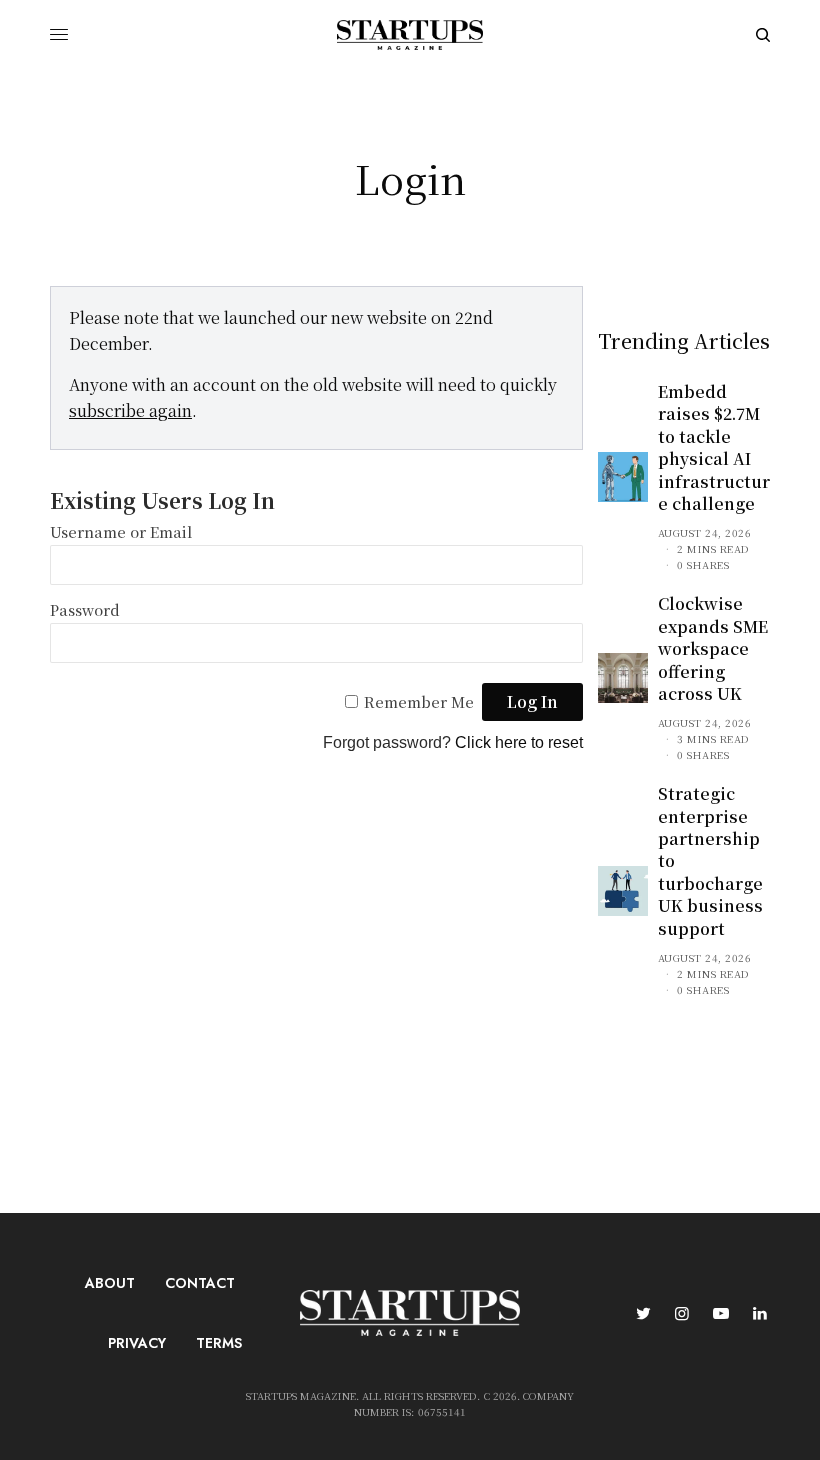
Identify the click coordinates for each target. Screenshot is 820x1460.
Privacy (137, 1343)
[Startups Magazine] (410, 35)
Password (85, 609)
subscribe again (130, 410)
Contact (200, 1283)
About (110, 1283)
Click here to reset (519, 742)
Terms (219, 1343)
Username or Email (121, 531)
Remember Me (419, 701)
